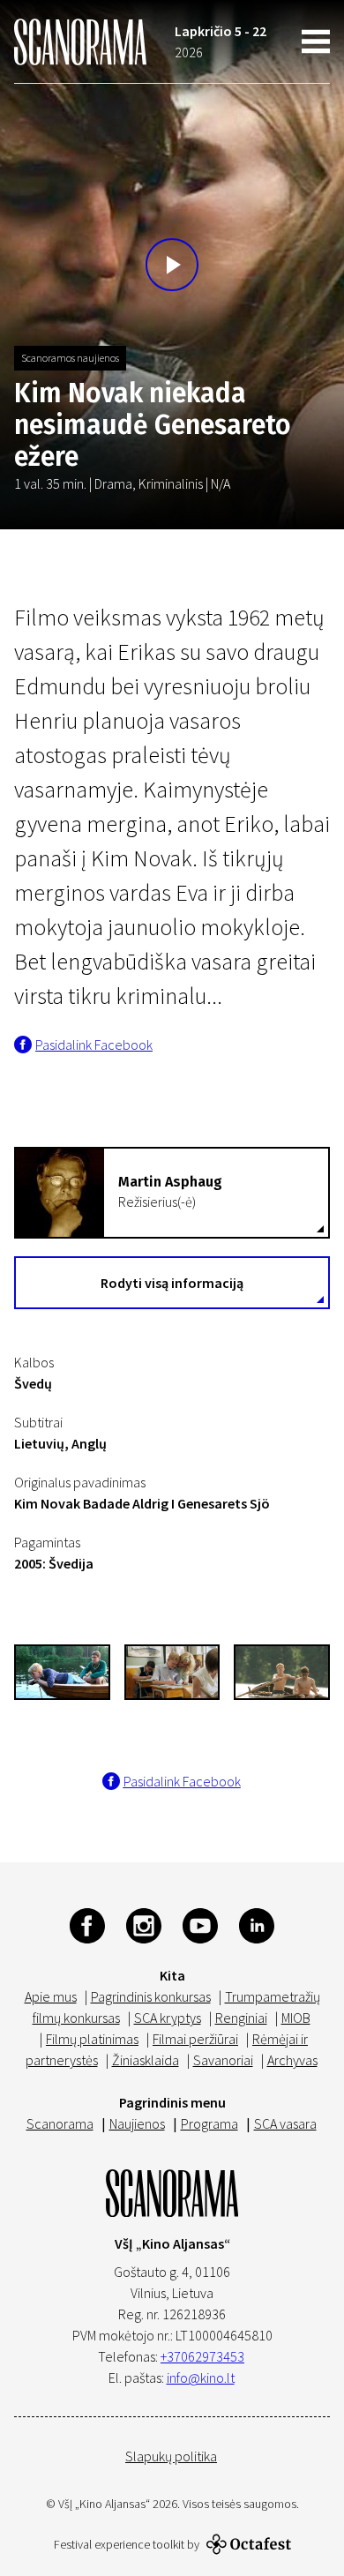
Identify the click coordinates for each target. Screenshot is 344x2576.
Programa (209, 2123)
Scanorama (60, 2123)
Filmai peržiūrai (195, 2039)
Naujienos (137, 2123)
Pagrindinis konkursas (151, 1996)
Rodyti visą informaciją (172, 1283)
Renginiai (241, 2018)
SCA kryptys (168, 2018)
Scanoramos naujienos (70, 358)
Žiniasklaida (146, 2060)
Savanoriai (223, 2060)
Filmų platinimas (92, 2039)
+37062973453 (202, 2356)
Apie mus (51, 1996)
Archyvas (292, 2060)
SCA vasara (285, 2123)
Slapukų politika (171, 2456)
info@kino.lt (201, 2378)
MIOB (296, 2018)
